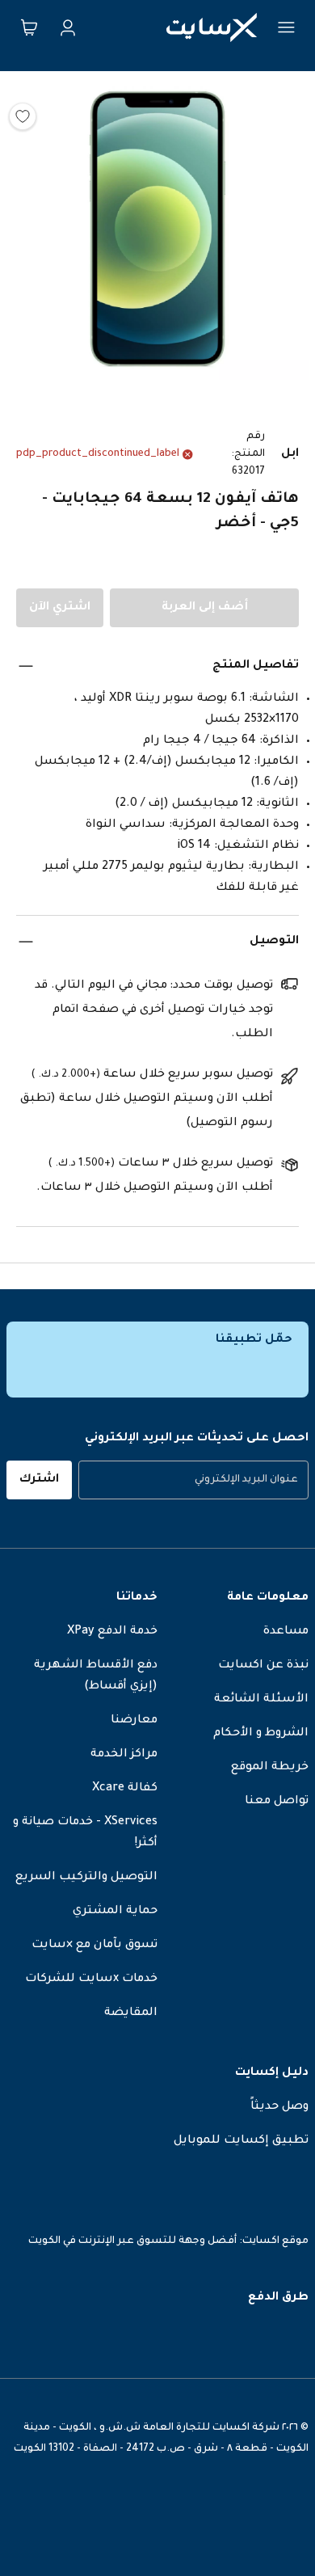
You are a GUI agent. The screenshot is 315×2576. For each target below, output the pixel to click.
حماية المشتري (115, 1912)
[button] (157, 233)
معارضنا (134, 1721)
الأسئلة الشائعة (261, 1700)
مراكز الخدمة (124, 1755)
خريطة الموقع (270, 1768)
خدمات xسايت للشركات (91, 1979)
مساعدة (286, 1632)
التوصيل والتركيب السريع (86, 1878)
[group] (193, 1480)
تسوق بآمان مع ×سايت (94, 1946)
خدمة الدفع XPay (112, 1632)
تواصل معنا (277, 1802)
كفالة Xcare (125, 1789)
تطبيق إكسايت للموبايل (241, 2141)
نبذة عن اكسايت (263, 1666)
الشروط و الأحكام (261, 1734)
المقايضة (131, 2013)
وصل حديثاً (279, 2107)
